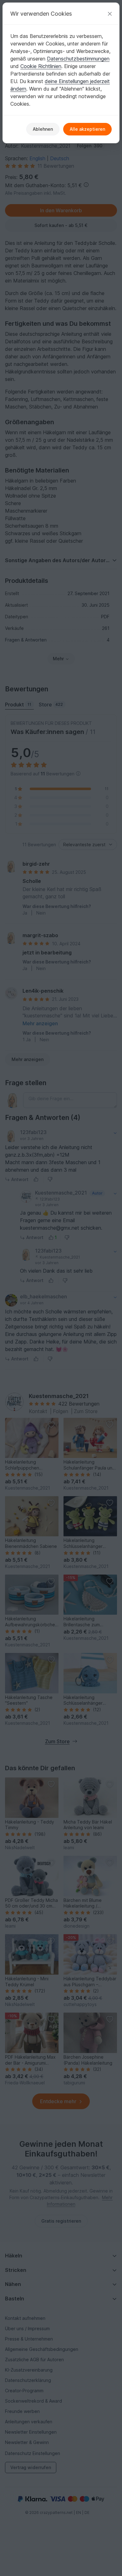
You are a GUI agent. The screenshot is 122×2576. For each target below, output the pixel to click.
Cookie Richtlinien (41, 66)
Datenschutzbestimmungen (78, 59)
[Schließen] (110, 14)
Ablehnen (43, 129)
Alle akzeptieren (87, 129)
